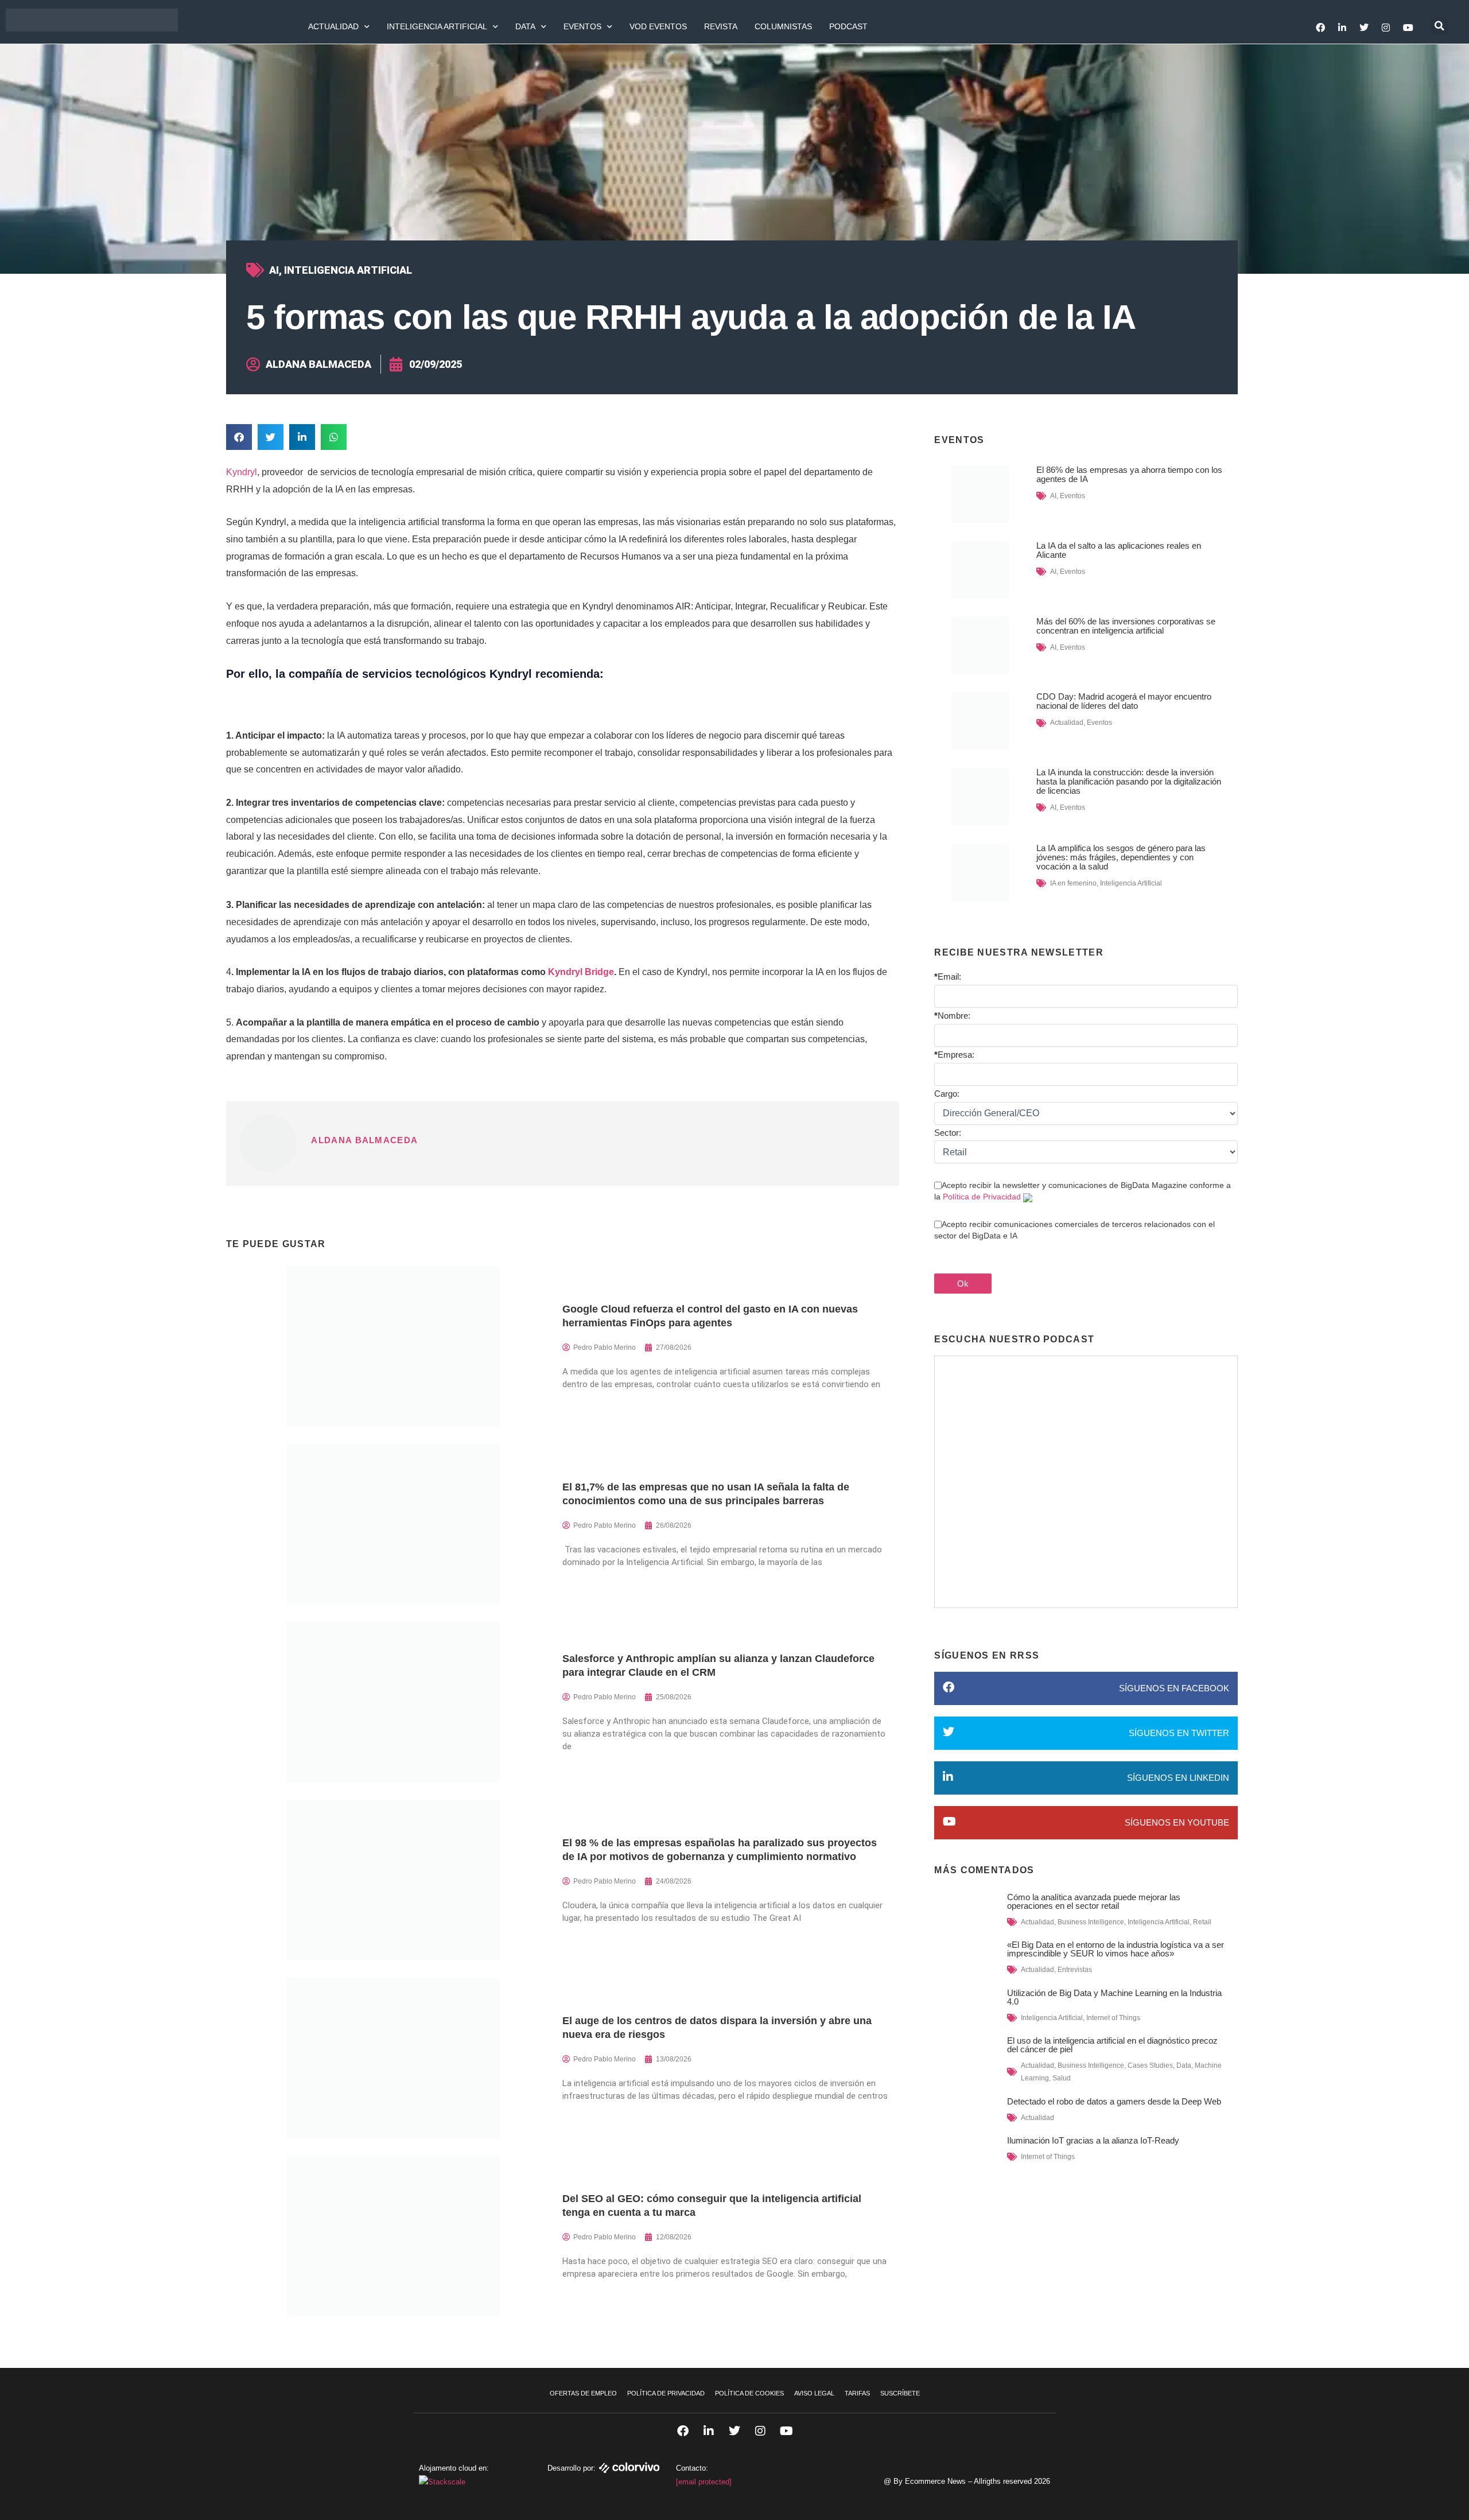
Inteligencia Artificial (437, 26)
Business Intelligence (1091, 1922)
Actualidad (333, 26)
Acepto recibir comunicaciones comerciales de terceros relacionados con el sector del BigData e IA (1074, 1230)
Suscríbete (900, 2393)
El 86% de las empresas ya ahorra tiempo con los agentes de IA (1129, 474)
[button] (1439, 26)
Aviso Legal (814, 2393)
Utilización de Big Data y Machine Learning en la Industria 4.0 (1114, 1997)
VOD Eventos (658, 26)
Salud (1062, 2078)
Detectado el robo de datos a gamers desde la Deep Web (1114, 2101)
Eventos (582, 26)
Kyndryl (242, 472)
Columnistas (783, 26)
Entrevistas (1075, 1970)
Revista (721, 26)
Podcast (848, 26)
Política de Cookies (749, 2393)
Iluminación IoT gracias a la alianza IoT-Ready (1093, 2140)
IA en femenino (1073, 883)
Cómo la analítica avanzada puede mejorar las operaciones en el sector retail (1094, 1901)
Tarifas (857, 2393)
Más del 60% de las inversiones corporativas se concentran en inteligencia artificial (1126, 626)
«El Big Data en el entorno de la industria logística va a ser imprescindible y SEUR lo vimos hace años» (1116, 1949)
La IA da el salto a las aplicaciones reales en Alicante (1119, 550)
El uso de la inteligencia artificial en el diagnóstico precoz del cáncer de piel (1112, 2045)
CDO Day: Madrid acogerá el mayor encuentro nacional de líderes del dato (1124, 701)
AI (274, 270)
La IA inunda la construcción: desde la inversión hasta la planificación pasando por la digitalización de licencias (1129, 781)
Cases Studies (1150, 2065)
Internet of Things (1113, 2018)
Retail (1202, 1922)
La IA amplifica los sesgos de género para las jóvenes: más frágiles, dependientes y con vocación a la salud (1121, 857)
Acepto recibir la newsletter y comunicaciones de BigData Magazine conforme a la (1083, 1191)
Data (525, 26)
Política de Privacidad (982, 1197)
